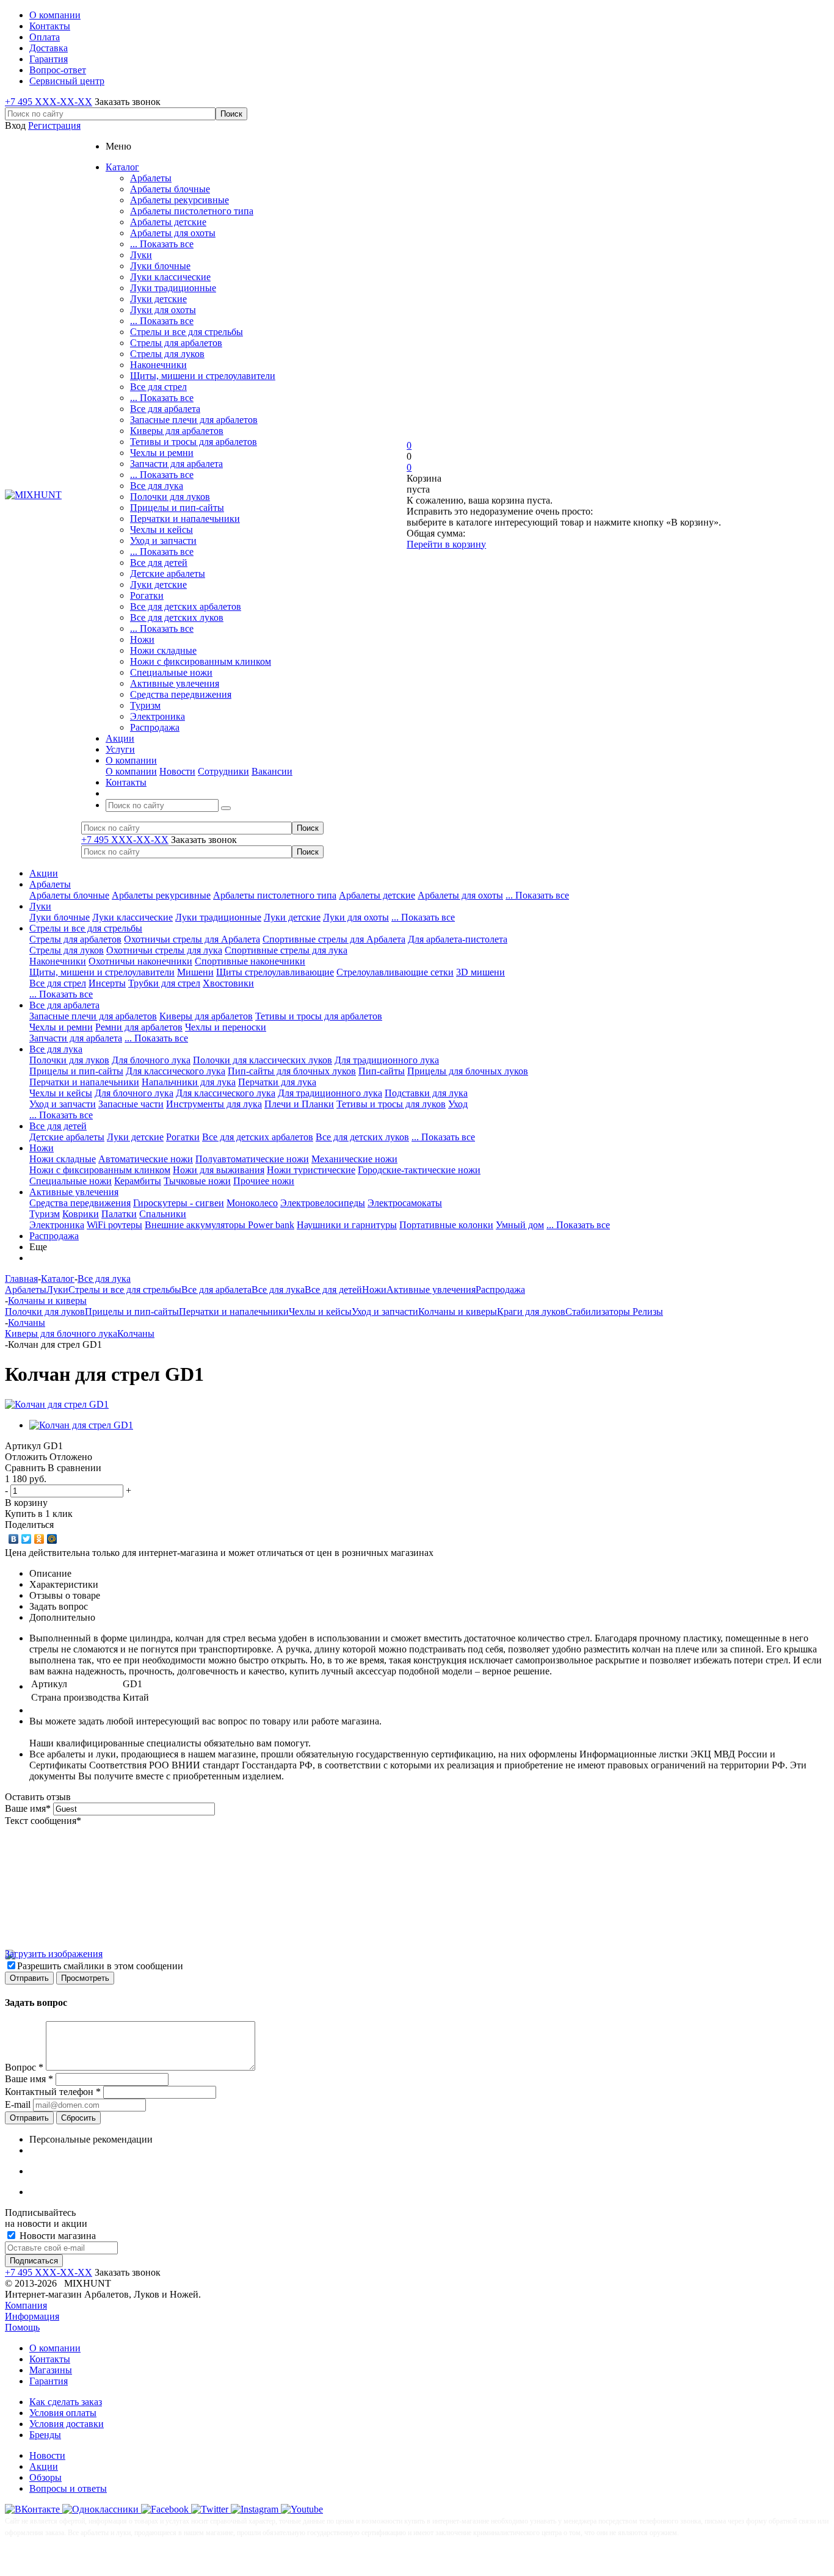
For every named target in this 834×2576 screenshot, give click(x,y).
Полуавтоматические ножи (252, 1159)
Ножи (142, 639)
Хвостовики (228, 983)
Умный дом (520, 1225)
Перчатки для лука (277, 1082)
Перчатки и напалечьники (185, 519)
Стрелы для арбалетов (176, 343)
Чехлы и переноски (226, 1027)
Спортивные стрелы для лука (286, 950)
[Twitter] (27, 1539)
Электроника (158, 716)
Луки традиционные (173, 288)
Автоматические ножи (146, 1159)
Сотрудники (223, 771)
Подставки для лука (426, 1093)
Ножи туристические (311, 1170)
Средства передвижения (181, 694)
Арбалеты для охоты (173, 233)
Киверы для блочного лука (61, 1333)
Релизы (648, 1312)
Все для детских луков (177, 617)
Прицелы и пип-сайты (177, 508)
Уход (458, 1104)
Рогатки (147, 595)
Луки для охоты (163, 310)
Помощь (22, 2327)
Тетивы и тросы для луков (391, 1104)
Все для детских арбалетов (186, 606)
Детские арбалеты (168, 573)
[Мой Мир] (52, 1539)
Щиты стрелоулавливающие (275, 972)
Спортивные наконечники (250, 961)
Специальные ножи (171, 672)
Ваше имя (28, 1808)
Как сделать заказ (66, 2402)
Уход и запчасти (163, 541)
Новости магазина (56, 2236)
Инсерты (107, 983)
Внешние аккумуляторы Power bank (219, 1225)
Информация (32, 2316)
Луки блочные (160, 266)
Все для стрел (158, 387)
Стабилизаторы (599, 1312)
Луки (141, 255)
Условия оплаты (63, 2413)
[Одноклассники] (39, 1539)
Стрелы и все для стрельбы (187, 332)
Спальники (163, 1214)
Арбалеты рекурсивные (179, 200)
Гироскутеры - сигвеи (179, 1203)
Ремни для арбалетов (139, 1027)
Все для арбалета (165, 409)
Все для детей (159, 563)
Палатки (119, 1214)
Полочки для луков (170, 497)
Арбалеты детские (168, 222)
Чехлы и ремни (162, 453)
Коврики (81, 1214)
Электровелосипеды (323, 1203)
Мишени (195, 972)
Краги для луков (531, 1312)
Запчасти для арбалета (176, 464)
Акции (44, 873)
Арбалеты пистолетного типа (192, 211)
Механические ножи (354, 1159)
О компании (131, 771)
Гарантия (49, 2381)
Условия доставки (67, 2424)
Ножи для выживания (219, 1170)
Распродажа (155, 727)
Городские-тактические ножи (419, 1170)
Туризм (145, 705)
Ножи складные (163, 650)
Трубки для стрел (164, 983)
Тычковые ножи (197, 1181)
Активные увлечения (175, 683)
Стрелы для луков (167, 354)
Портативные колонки (446, 1225)
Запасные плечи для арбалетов (194, 420)
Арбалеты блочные (170, 189)
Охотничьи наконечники (140, 961)
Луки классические (170, 277)
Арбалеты (151, 178)
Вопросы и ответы (68, 2488)
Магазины (51, 2370)
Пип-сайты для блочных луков (292, 1071)
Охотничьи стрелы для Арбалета (192, 939)
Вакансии (272, 771)
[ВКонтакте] (14, 1539)
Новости (177, 771)
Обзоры (45, 2477)
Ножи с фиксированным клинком (201, 661)
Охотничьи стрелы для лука (164, 950)
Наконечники (158, 365)
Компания (26, 2305)
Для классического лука (176, 1071)
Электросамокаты (405, 1203)
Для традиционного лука (387, 1060)
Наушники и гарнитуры (347, 1225)
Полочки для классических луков (263, 1060)
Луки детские (158, 299)
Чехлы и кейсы (161, 530)
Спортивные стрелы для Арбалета (334, 939)
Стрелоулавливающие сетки (395, 972)
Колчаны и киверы (458, 1312)
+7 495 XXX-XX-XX (49, 102)
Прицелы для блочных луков (468, 1071)
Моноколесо (252, 1203)
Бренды (45, 2435)
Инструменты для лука (214, 1104)
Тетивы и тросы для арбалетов (194, 442)
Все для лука (157, 486)
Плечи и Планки (299, 1104)
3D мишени (480, 972)
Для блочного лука (151, 1060)
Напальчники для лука (189, 1082)
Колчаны (136, 1333)
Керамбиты (138, 1181)
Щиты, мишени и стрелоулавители (203, 376)
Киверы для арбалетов (177, 431)
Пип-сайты (382, 1071)
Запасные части (131, 1104)
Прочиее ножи (264, 1181)
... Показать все (162, 244)
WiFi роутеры (114, 1225)
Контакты (50, 2359)
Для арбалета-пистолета (458, 939)
